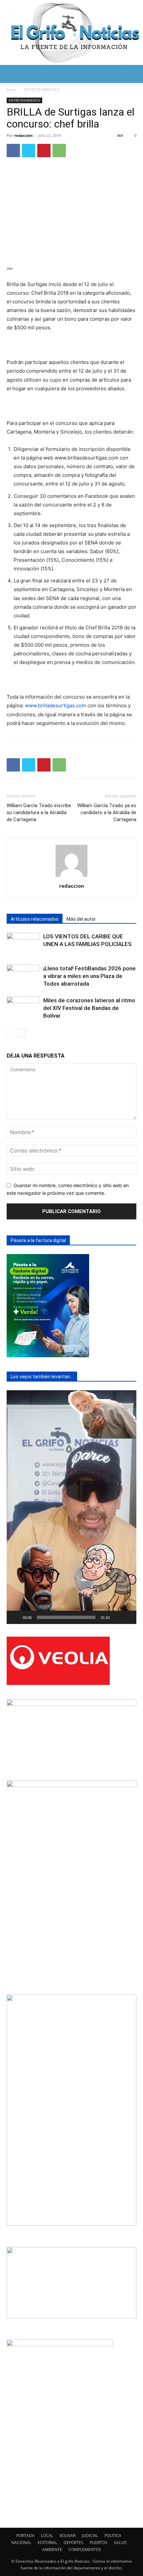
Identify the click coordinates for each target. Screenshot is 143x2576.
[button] (11, 74)
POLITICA (113, 2536)
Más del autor (81, 919)
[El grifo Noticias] (71, 32)
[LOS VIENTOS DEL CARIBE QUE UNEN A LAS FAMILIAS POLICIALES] (23, 944)
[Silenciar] (117, 1617)
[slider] (66, 1617)
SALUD (120, 2543)
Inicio (11, 90)
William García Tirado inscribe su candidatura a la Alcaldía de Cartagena (39, 812)
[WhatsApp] (59, 151)
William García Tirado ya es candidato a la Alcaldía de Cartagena (107, 812)
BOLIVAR (68, 2536)
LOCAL (47, 2536)
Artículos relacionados (35, 919)
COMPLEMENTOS (85, 2550)
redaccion (23, 135)
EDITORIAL (47, 2543)
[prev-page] (11, 1033)
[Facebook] (13, 151)
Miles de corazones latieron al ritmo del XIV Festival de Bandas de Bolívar (89, 1008)
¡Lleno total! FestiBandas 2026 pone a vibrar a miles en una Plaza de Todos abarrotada (89, 976)
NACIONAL (21, 2543)
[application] (71, 1507)
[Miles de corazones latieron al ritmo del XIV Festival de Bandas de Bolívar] (23, 1008)
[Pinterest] (44, 151)
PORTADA (25, 2536)
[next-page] (21, 1033)
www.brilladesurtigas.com (56, 705)
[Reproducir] (15, 1617)
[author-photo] (71, 877)
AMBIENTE (52, 2550)
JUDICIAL (90, 2536)
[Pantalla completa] (128, 1617)
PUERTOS (99, 2543)
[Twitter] (29, 151)
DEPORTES (73, 2543)
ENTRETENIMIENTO (42, 90)
